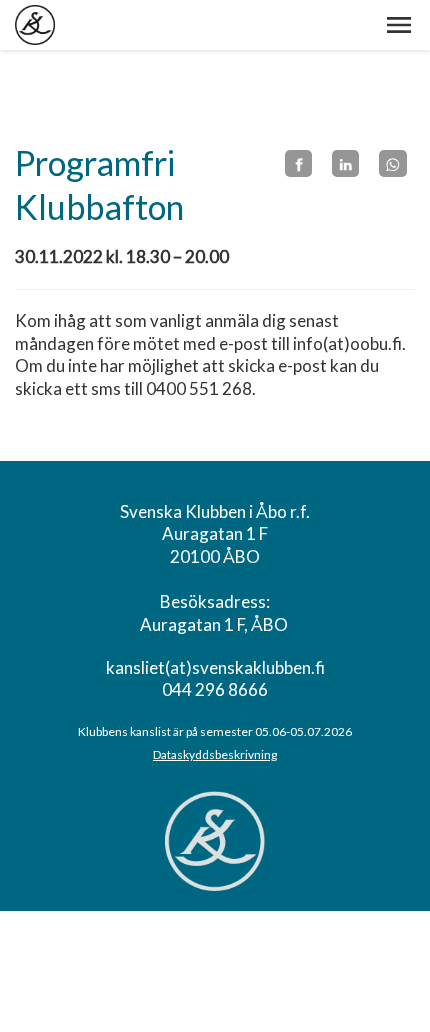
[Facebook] (298, 164)
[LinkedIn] (345, 164)
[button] (399, 25)
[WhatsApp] (392, 164)
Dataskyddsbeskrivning (215, 754)
